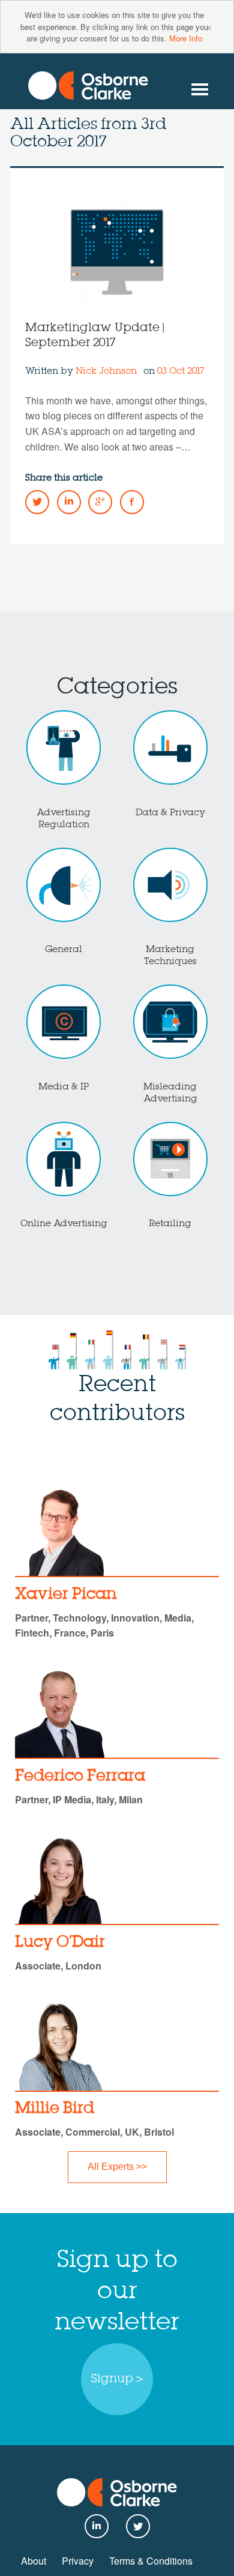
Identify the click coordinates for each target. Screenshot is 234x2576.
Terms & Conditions (151, 2561)
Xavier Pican (66, 1595)
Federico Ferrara (80, 1776)
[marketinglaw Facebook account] (132, 502)
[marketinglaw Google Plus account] (100, 502)
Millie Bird (55, 2109)
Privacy (78, 2561)
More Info (186, 38)
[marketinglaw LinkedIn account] (69, 502)
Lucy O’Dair (60, 1942)
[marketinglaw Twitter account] (37, 502)
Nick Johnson (106, 371)
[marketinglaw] (88, 85)
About (34, 2561)
